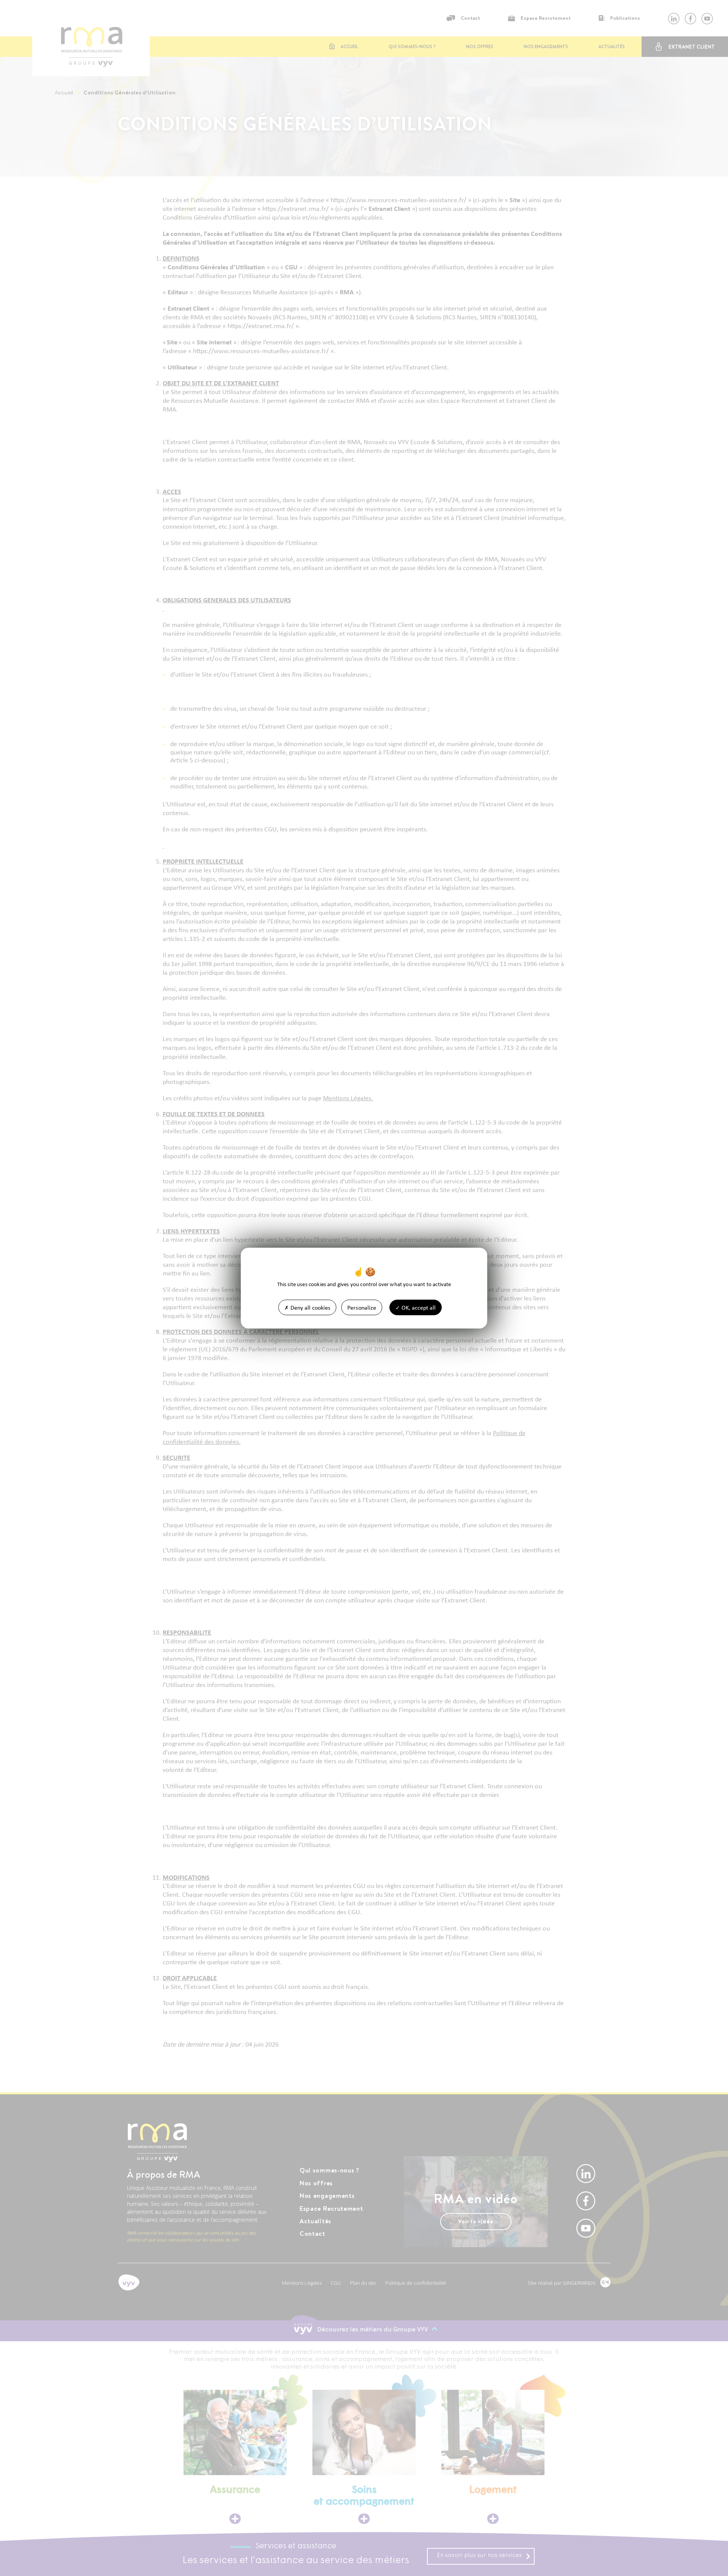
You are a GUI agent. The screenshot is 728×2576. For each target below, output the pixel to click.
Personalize (362, 1307)
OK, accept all (418, 1307)
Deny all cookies (310, 1307)
